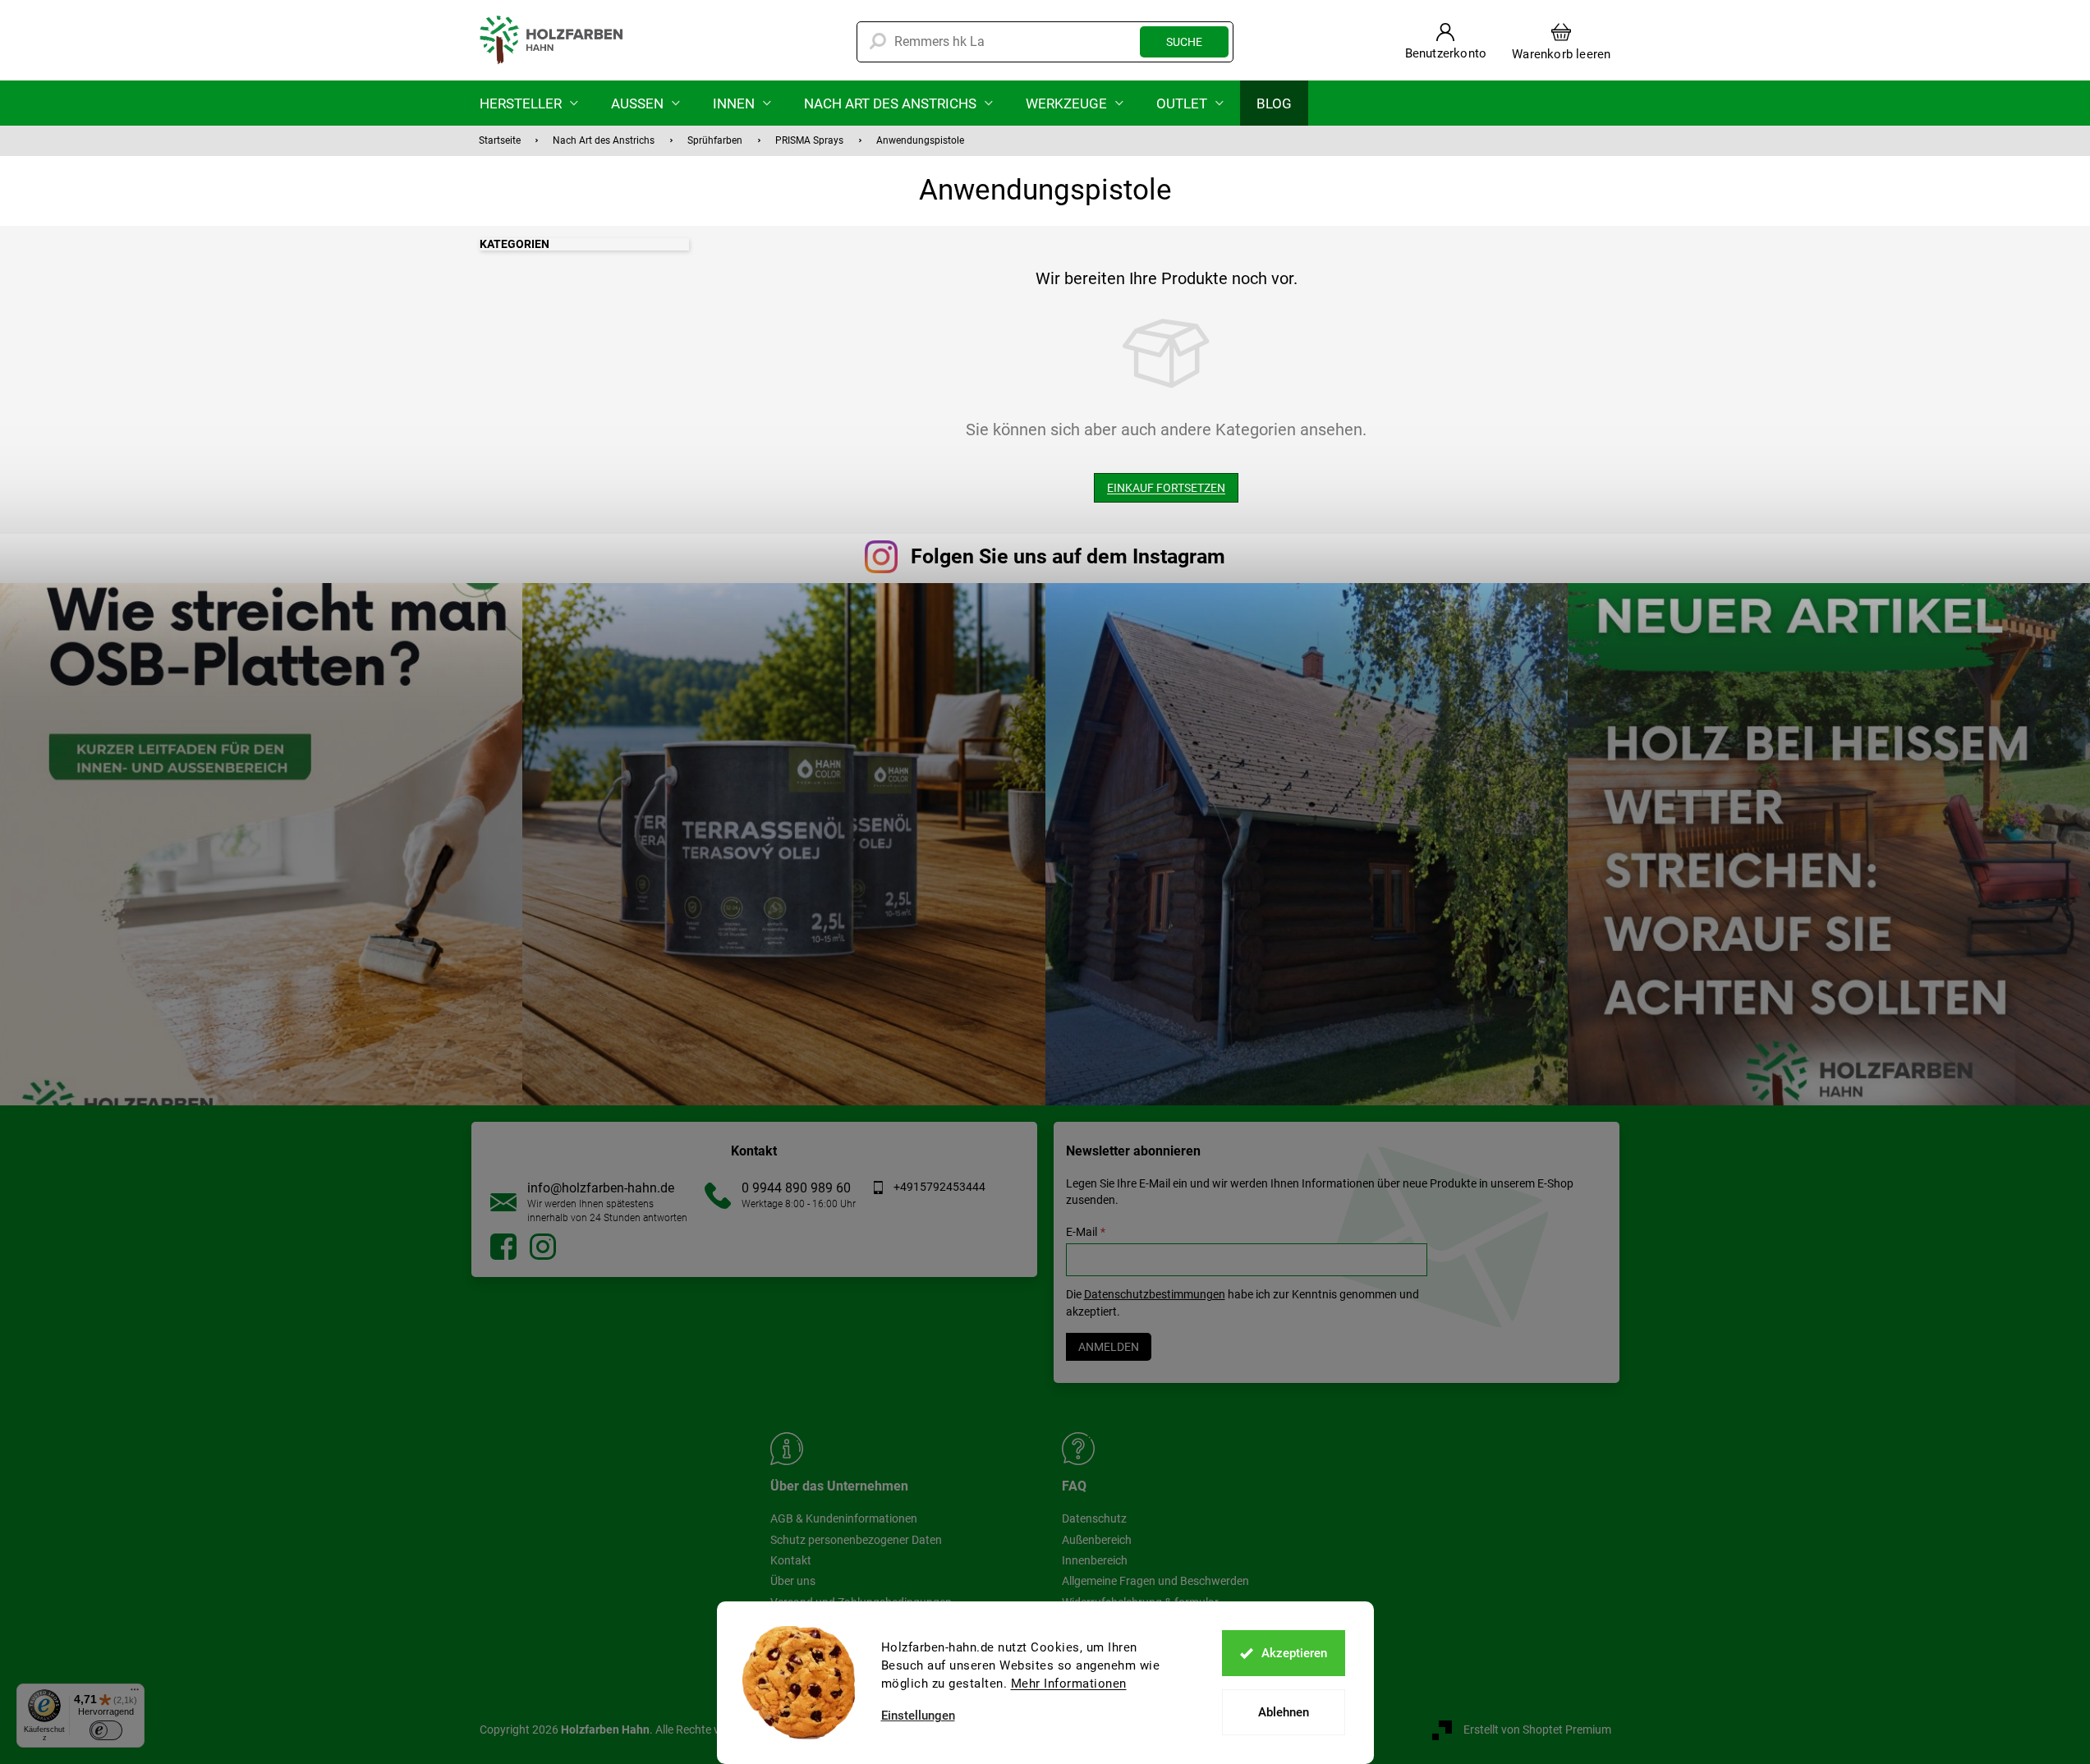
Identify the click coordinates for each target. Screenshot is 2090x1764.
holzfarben (503, 1247)
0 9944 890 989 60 (796, 1188)
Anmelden (1109, 1347)
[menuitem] (529, 103)
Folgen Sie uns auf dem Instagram (1068, 556)
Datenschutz (1094, 1518)
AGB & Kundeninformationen (844, 1518)
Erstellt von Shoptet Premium (1537, 1730)
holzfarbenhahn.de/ (543, 1247)
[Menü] (135, 1693)
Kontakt (791, 1560)
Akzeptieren (1294, 1653)
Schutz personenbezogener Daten (856, 1540)
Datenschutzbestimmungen (1155, 1294)
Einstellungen (918, 1716)
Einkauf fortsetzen (1166, 488)
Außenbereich (1097, 1540)
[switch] (106, 1730)
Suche (1184, 42)
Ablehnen (1284, 1712)
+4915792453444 (939, 1187)
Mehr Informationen (1069, 1684)
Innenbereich (1095, 1560)
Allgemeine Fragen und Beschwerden (1155, 1581)
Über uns (793, 1581)
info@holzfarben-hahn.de (601, 1188)
